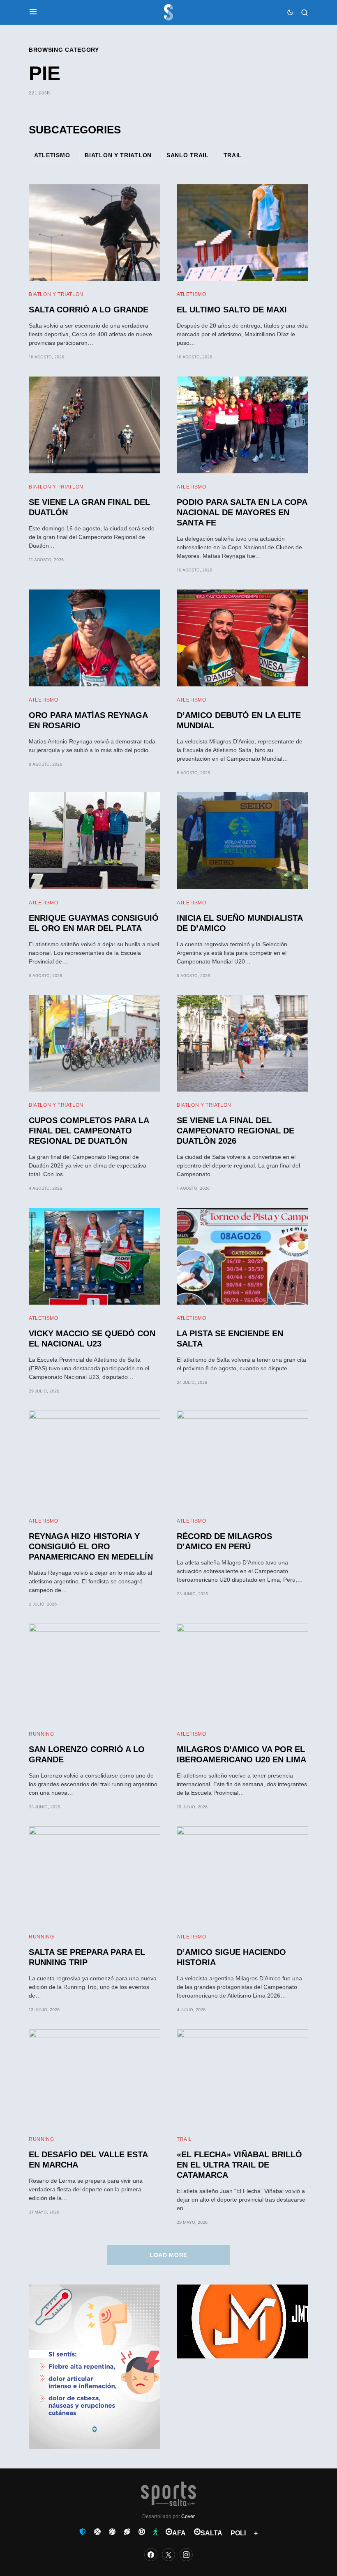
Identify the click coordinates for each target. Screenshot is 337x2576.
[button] (33, 12)
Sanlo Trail (188, 155)
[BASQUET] (97, 2532)
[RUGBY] (127, 2532)
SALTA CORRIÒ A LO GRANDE (89, 310)
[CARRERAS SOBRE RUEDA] (142, 2532)
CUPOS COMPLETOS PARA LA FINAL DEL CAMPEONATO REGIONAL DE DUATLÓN (89, 1131)
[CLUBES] (83, 2532)
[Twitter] (168, 2555)
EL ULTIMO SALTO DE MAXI (232, 310)
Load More (168, 2255)
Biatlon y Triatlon (118, 155)
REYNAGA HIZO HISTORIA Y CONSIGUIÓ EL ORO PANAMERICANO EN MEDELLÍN (91, 1546)
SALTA (211, 2533)
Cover (188, 2516)
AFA (179, 2533)
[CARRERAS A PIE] (155, 2532)
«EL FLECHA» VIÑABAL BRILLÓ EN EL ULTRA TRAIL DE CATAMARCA (239, 2165)
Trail (233, 155)
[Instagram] (186, 2555)
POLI (238, 2533)
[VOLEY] (112, 2532)
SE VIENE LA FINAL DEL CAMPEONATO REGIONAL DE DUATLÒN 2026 (235, 1131)
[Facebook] (151, 2555)
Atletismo (52, 155)
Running (41, 1734)
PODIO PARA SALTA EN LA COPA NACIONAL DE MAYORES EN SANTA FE (242, 512)
